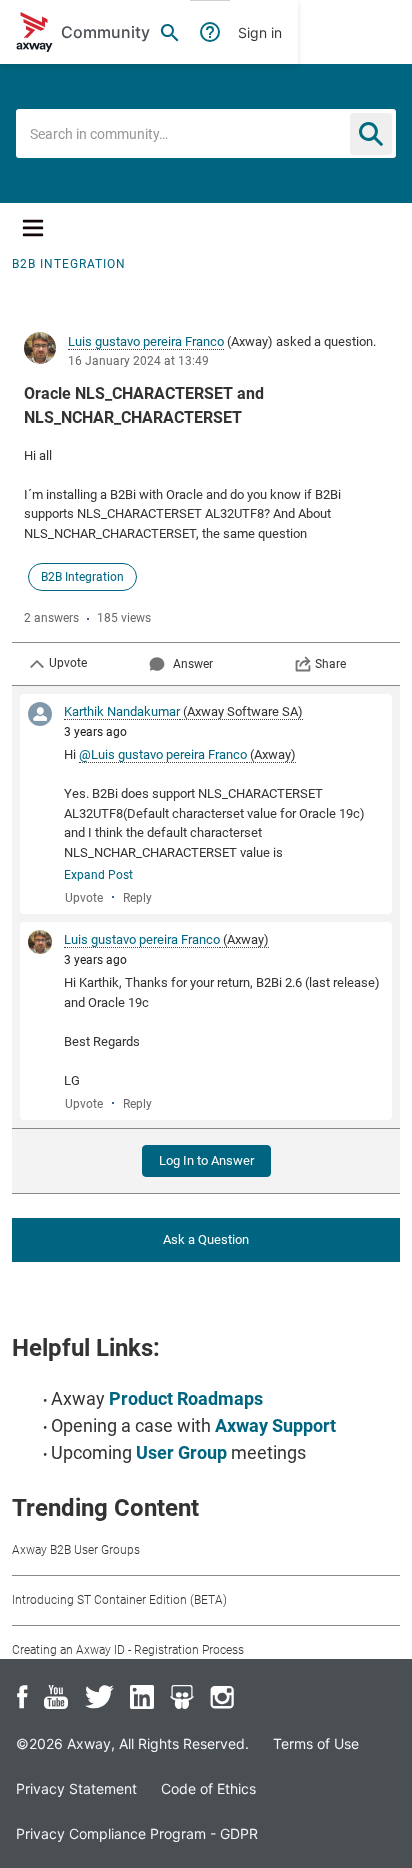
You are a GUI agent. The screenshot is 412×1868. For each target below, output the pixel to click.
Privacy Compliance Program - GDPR (137, 1833)
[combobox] (206, 133)
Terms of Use (316, 1743)
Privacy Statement (76, 1788)
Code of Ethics (208, 1788)
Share (330, 664)
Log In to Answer (206, 1160)
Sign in (260, 32)
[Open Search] (170, 32)
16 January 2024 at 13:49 (138, 361)
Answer (193, 664)
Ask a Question (206, 1239)
